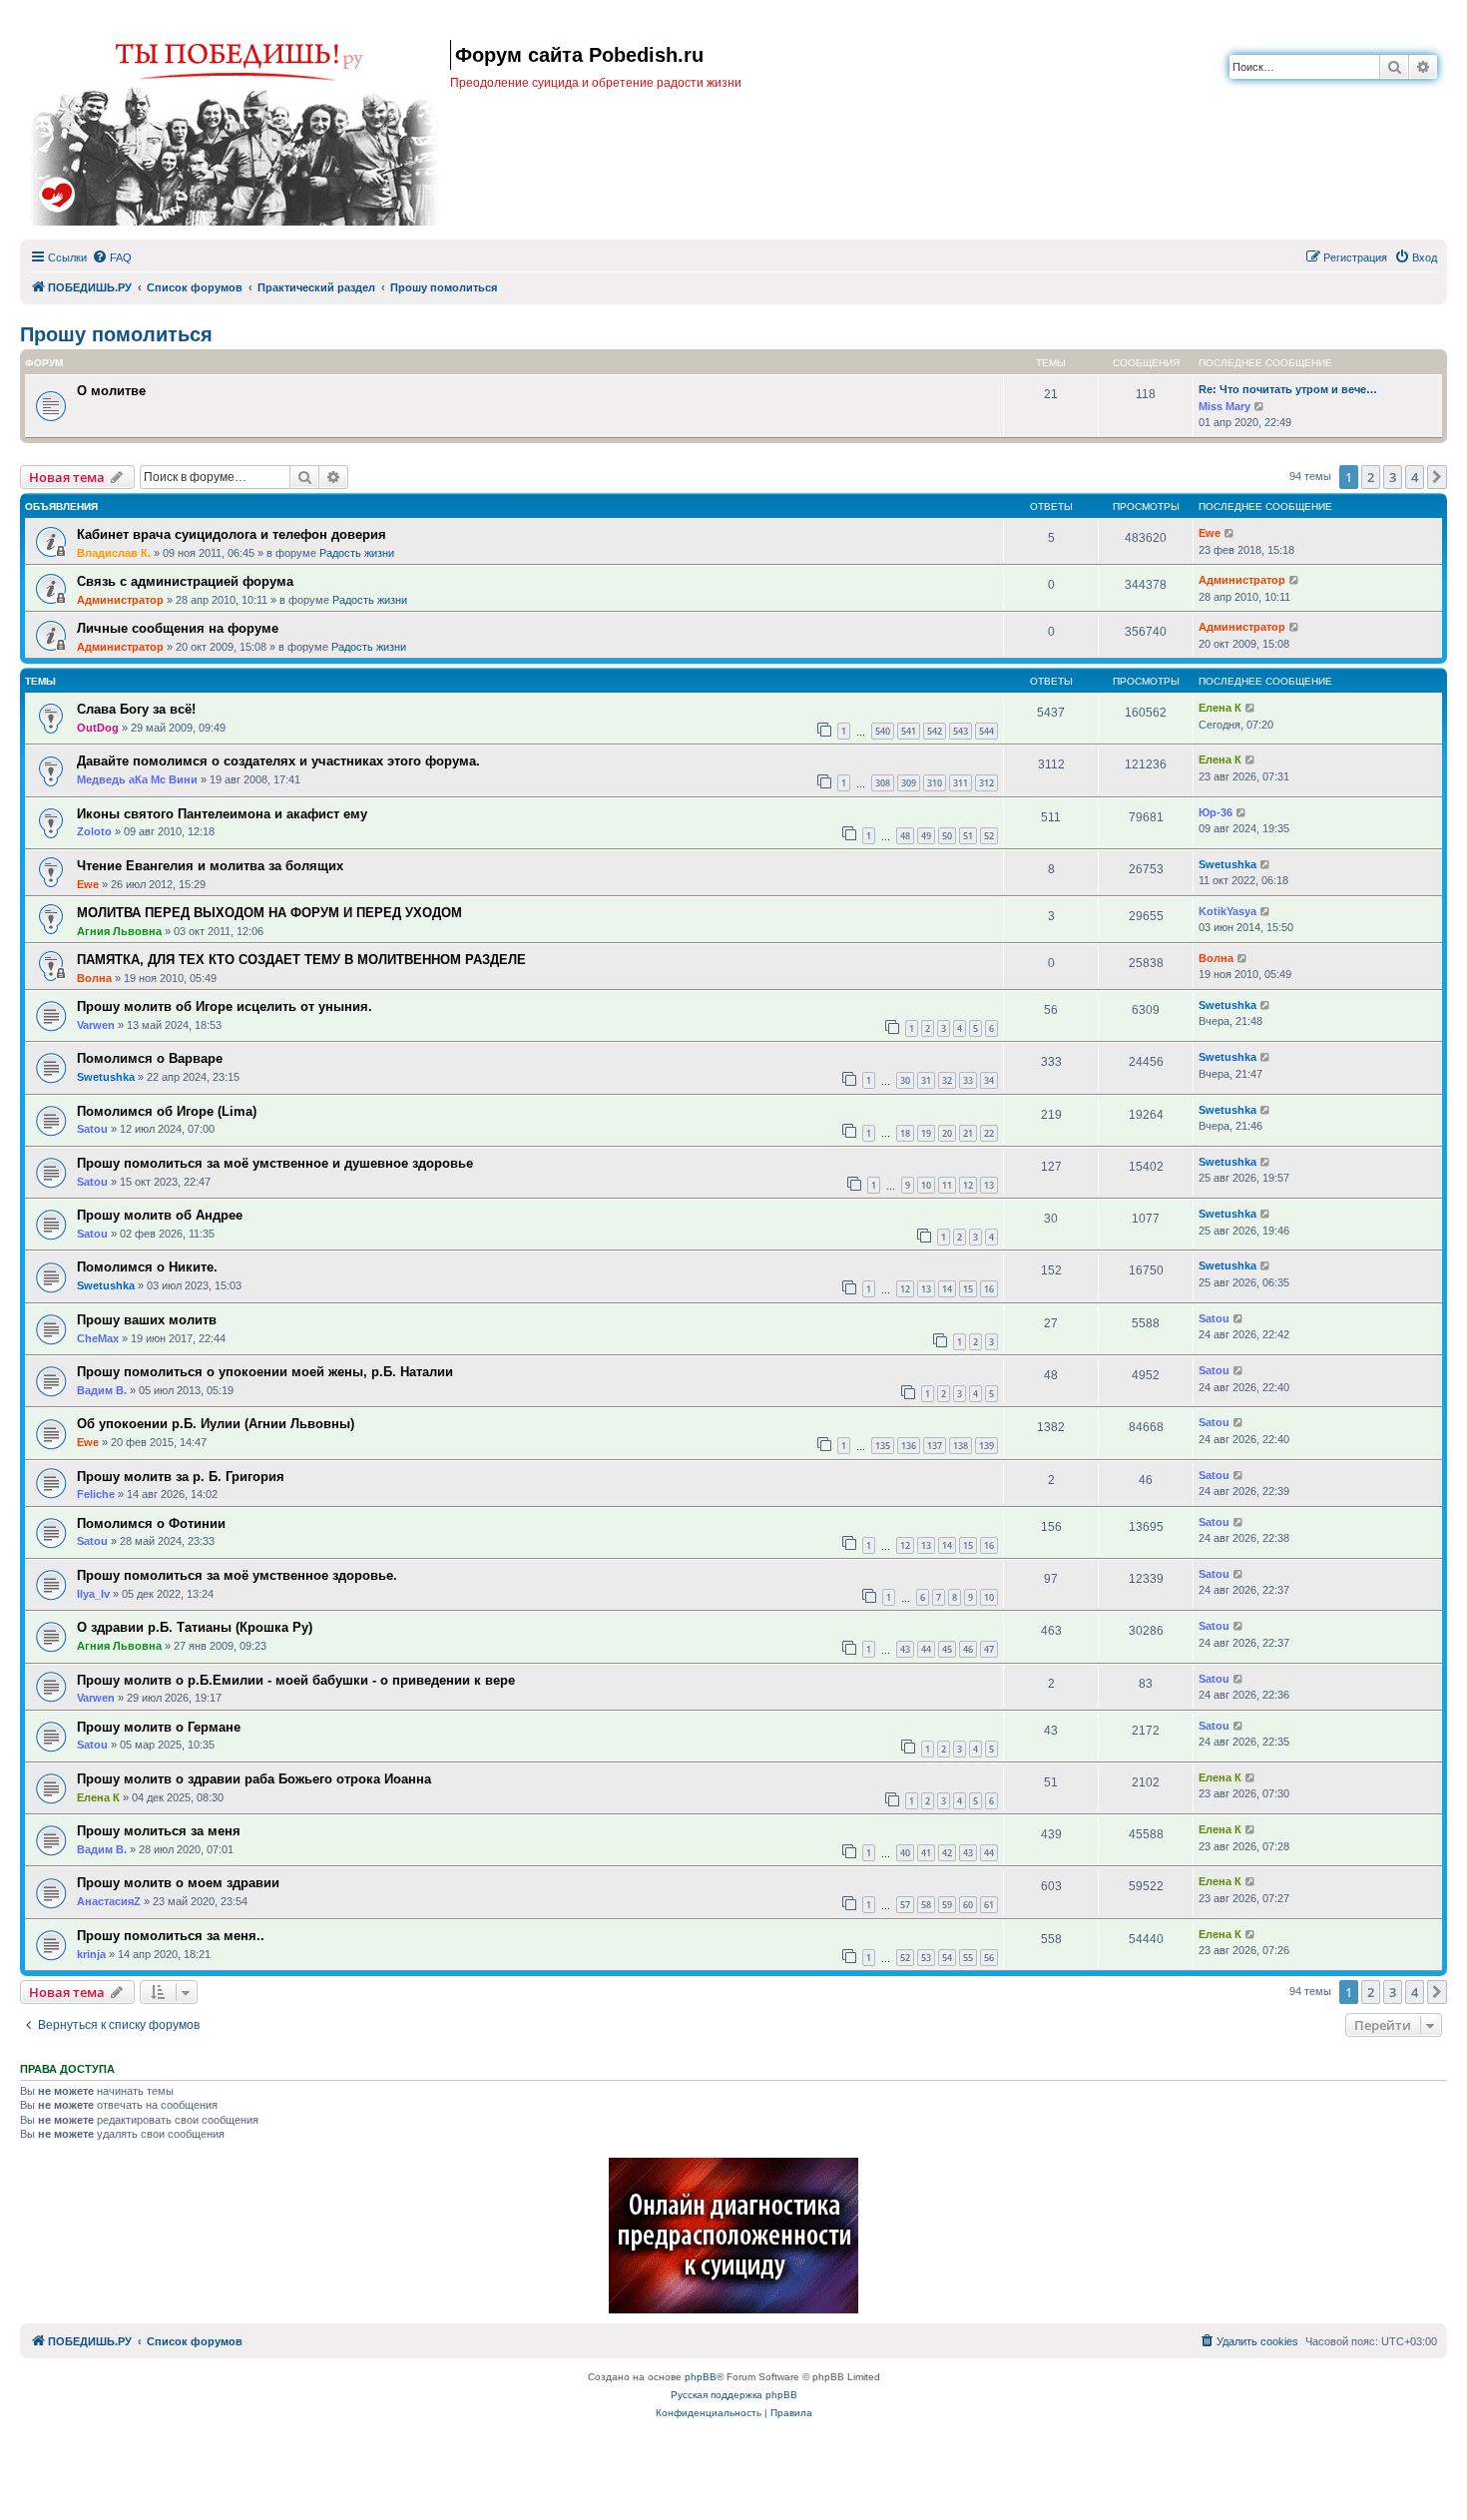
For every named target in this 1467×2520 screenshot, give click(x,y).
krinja (91, 1954)
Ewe (1210, 533)
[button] (1437, 477)
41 (926, 1853)
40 (905, 1853)
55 (968, 1958)
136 (909, 1446)
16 (989, 1289)
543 (961, 731)
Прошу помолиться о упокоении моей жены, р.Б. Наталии (265, 1372)
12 (968, 1185)
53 (926, 1958)
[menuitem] (112, 257)
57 (905, 1905)
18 (905, 1133)
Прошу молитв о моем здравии (178, 1883)
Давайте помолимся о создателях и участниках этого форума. (278, 761)
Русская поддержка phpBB (734, 2395)
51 (968, 836)
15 (968, 1289)
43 (905, 1649)
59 (947, 1905)
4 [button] (1415, 477)
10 (926, 1185)
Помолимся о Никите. (147, 1267)
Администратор (120, 600)
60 (968, 1905)
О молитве (111, 391)
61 (989, 1905)
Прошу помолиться (116, 334)
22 (989, 1133)
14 (947, 1289)
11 (947, 1185)
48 (905, 836)
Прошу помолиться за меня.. (171, 1936)
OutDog (98, 728)
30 (905, 1080)
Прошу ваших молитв (147, 1320)
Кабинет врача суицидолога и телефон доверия (232, 534)
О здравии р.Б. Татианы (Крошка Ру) (195, 1627)
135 (883, 1446)
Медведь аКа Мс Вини (137, 779)
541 (909, 731)
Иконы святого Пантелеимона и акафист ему (222, 814)
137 (935, 1446)
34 (989, 1080)
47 (989, 1649)
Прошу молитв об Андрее (160, 1215)
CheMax (98, 1338)
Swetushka (1227, 864)
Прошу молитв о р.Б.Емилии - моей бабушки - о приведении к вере (296, 1680)
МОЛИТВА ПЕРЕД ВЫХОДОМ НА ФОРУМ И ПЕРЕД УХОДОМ (269, 913)
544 (986, 731)
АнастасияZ (109, 1901)
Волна (94, 978)
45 (947, 1649)
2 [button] (1371, 477)
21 (968, 1133)
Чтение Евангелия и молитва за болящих (210, 866)
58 (926, 1905)
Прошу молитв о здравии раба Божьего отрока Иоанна (254, 1779)
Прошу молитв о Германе (159, 1727)
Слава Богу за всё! (136, 709)
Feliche (96, 1494)
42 (947, 1853)
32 (947, 1080)
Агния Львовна (119, 931)
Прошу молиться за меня (159, 1831)
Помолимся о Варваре (150, 1058)
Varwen (96, 1025)
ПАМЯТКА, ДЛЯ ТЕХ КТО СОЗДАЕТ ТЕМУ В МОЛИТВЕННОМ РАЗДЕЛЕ (301, 960)
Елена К (1220, 708)
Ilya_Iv (93, 1594)
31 (926, 1080)
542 (935, 731)
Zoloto (94, 831)
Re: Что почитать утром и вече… (1288, 389)
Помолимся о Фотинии (151, 1523)
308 (883, 783)
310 (935, 783)
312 (986, 783)
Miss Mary (1224, 406)
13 (989, 1185)
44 (926, 1649)
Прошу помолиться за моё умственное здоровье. (237, 1575)
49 (926, 836)
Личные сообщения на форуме (178, 628)
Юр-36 (1216, 812)
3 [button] (1393, 477)
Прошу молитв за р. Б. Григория (181, 1477)
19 (926, 1133)
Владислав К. (114, 553)
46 (968, 1649)
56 (989, 1958)
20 (947, 1133)
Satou (92, 1129)
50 (947, 836)
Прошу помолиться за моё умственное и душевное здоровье (275, 1163)
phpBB (701, 2377)
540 (883, 731)
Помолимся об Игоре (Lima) (167, 1111)
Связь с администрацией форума (185, 581)
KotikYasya (1227, 911)
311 (961, 783)
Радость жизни (357, 553)
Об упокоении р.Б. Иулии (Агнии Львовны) (216, 1424)
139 (986, 1446)
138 (961, 1446)
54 (947, 1958)
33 (968, 1080)
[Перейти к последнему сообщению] (1230, 533)
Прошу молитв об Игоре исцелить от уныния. (225, 1007)
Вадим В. (102, 1390)
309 (909, 783)
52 (989, 836)
